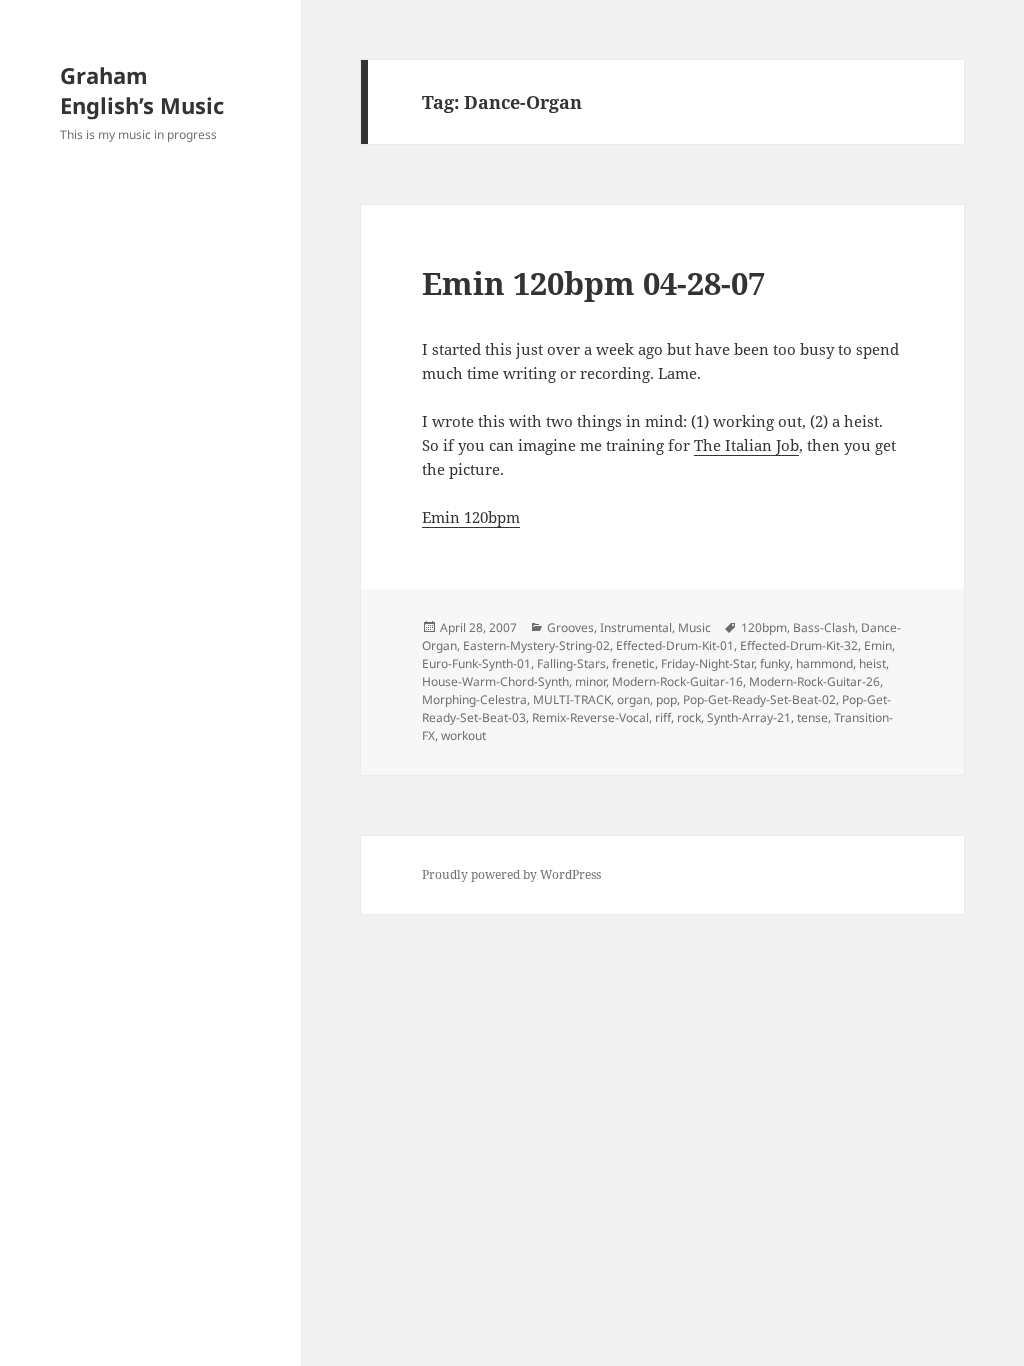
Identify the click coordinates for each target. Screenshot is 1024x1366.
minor (590, 681)
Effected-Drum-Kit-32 (799, 645)
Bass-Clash (824, 627)
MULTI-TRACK (572, 699)
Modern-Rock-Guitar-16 (677, 681)
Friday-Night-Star (707, 663)
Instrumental (636, 627)
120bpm (764, 627)
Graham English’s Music (142, 90)
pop (666, 699)
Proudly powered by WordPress (511, 874)
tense (812, 717)
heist (872, 663)
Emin (878, 645)
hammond (824, 663)
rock (689, 717)
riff (663, 717)
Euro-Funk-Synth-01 (476, 663)
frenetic (633, 663)
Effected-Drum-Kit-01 (675, 645)
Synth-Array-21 (749, 717)
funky (775, 663)
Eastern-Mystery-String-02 (536, 645)
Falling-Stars (571, 663)
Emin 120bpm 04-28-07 (593, 283)
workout (463, 735)
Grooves (570, 627)
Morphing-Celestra (474, 699)
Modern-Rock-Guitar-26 (814, 681)
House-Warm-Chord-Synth (495, 681)
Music (694, 627)
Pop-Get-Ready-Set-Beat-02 (759, 699)
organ (633, 699)
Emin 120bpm (471, 517)
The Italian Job (746, 445)
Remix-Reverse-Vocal (590, 717)
